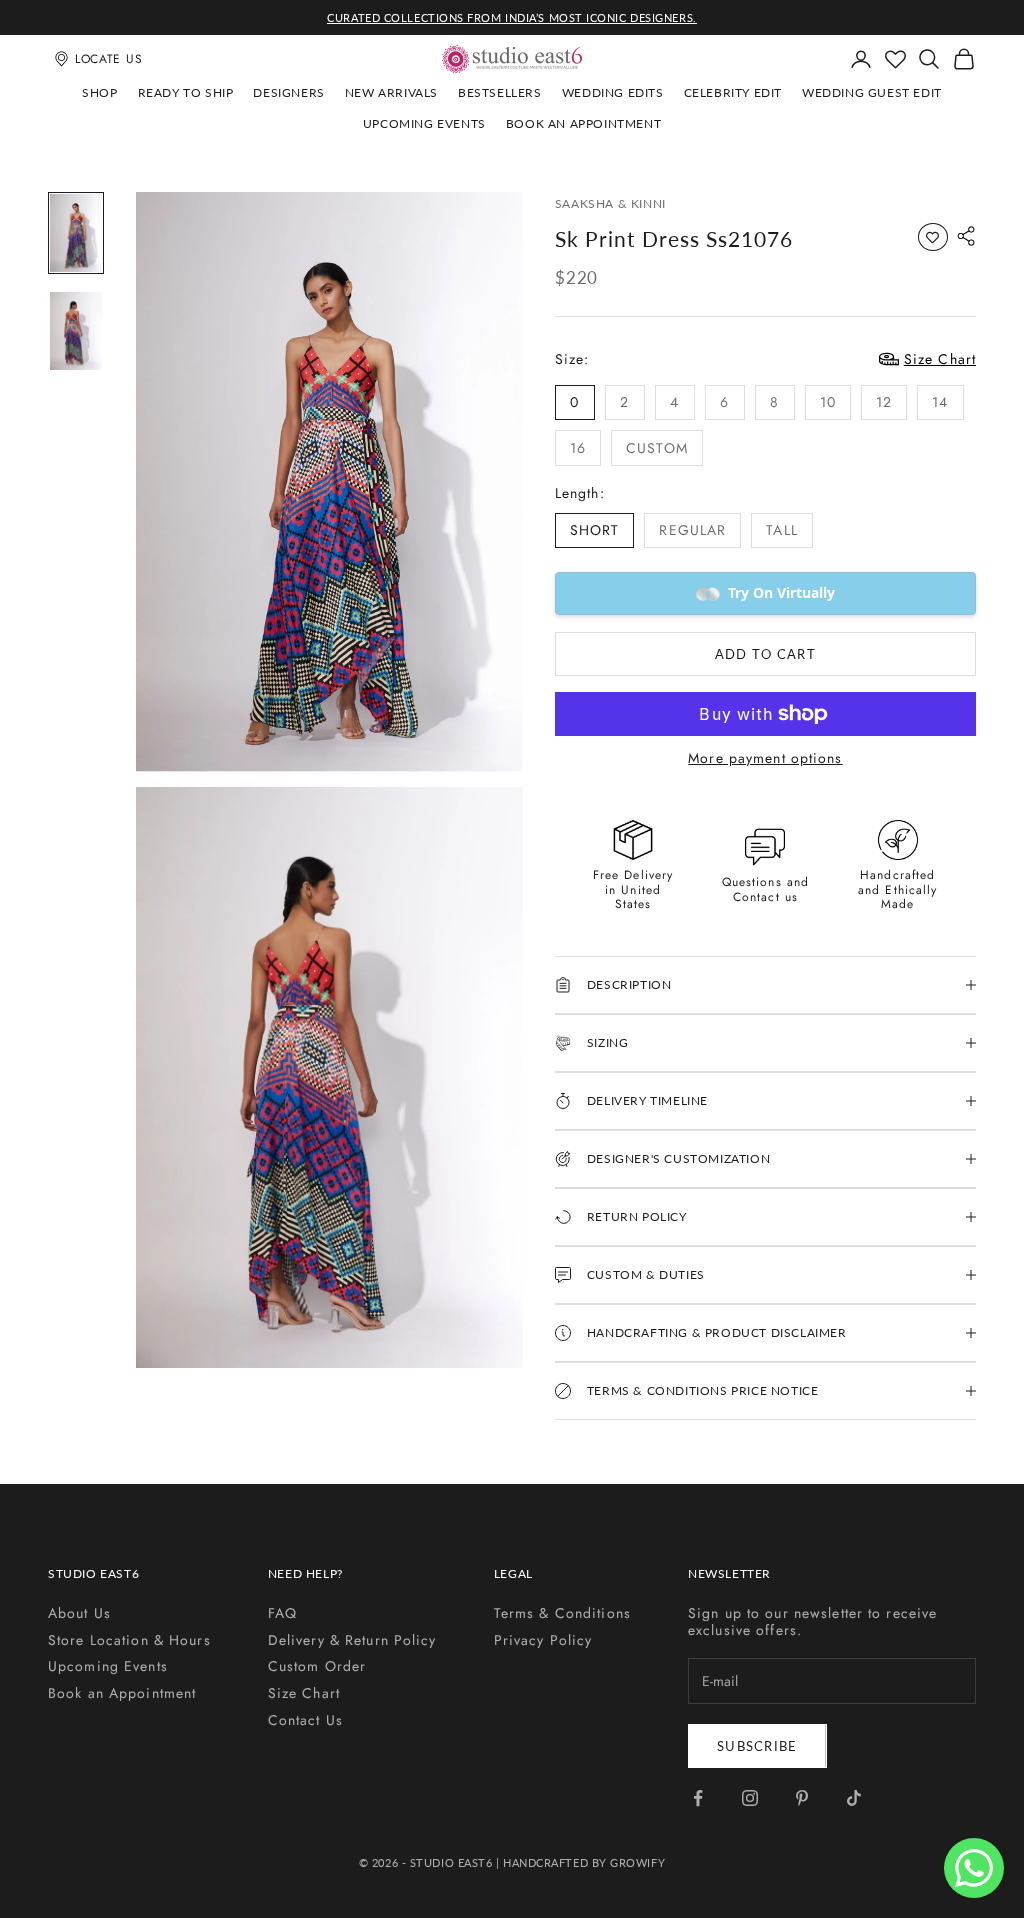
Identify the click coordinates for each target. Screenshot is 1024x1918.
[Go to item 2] (76, 331)
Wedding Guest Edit (872, 92)
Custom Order (317, 1666)
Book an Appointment (583, 123)
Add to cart (765, 654)
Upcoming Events (424, 123)
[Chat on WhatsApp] (974, 1868)
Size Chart (304, 1693)
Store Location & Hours (129, 1640)
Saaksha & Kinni (610, 203)
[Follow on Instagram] (750, 1798)
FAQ (282, 1613)
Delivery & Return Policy (352, 1640)
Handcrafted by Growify (584, 1862)
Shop (99, 92)
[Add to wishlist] (933, 237)
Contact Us (305, 1720)
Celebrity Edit (733, 92)
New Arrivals (391, 92)
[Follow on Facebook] (698, 1798)
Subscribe (757, 1746)
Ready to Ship (186, 92)
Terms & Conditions (562, 1613)
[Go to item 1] (76, 233)
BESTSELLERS (500, 92)
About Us (79, 1613)
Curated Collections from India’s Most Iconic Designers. (511, 17)
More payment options (765, 758)
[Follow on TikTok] (854, 1798)
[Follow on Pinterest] (802, 1798)
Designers (288, 92)
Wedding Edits (613, 92)
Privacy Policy (543, 1640)
